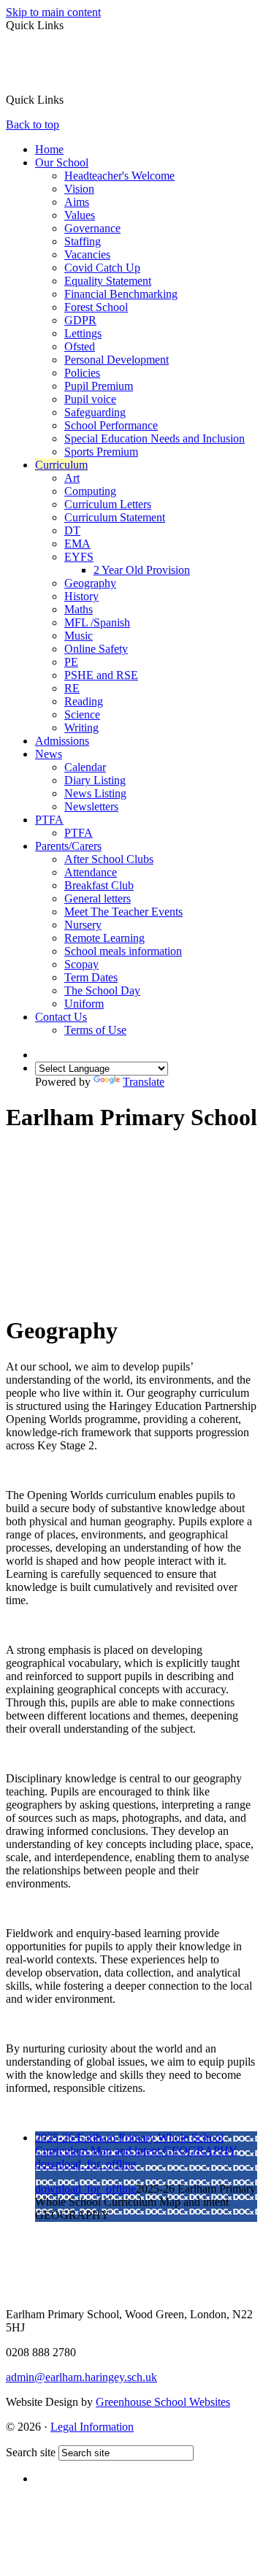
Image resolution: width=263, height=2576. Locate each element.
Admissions (62, 741)
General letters (98, 898)
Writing (81, 728)
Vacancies (87, 254)
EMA (77, 544)
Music (79, 636)
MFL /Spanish (97, 622)
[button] (69, 99)
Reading (84, 701)
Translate (144, 1082)
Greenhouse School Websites (163, 2402)
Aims (77, 202)
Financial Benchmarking (121, 294)
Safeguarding (95, 412)
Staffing (83, 241)
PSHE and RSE (101, 675)
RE (72, 688)
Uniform (84, 1004)
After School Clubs (109, 859)
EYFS (79, 557)
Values (80, 215)
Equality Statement (108, 281)
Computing (90, 491)
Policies (82, 373)
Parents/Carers (68, 846)
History (81, 596)
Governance (92, 228)
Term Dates (91, 977)
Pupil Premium (99, 386)
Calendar (85, 767)
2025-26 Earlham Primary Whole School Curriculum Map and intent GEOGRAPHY (136, 2144)
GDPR (80, 320)
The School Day (102, 990)
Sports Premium (101, 452)
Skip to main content (53, 12)
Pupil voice (90, 399)
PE (71, 662)
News (49, 754)
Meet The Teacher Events (123, 912)
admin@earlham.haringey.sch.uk (81, 2377)
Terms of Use (95, 1030)
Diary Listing (95, 780)
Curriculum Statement (115, 517)
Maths (79, 609)
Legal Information (92, 2427)
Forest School (96, 307)
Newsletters (91, 806)
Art (72, 478)
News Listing (95, 793)
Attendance (91, 872)
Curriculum (61, 465)
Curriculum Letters (108, 504)
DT (72, 530)
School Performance (111, 425)
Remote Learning (104, 938)
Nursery (83, 925)
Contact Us (61, 1017)
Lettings (83, 333)
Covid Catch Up (102, 268)
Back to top (33, 124)
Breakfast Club (99, 885)
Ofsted (80, 346)
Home (49, 149)
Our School (62, 162)
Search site (31, 2452)
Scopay (81, 964)
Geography (90, 583)
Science (82, 714)
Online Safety (96, 649)
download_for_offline (85, 2164)
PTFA (49, 820)
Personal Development (117, 360)
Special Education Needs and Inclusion (155, 438)
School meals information (123, 951)
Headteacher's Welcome (119, 176)
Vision (79, 189)
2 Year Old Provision (142, 570)
